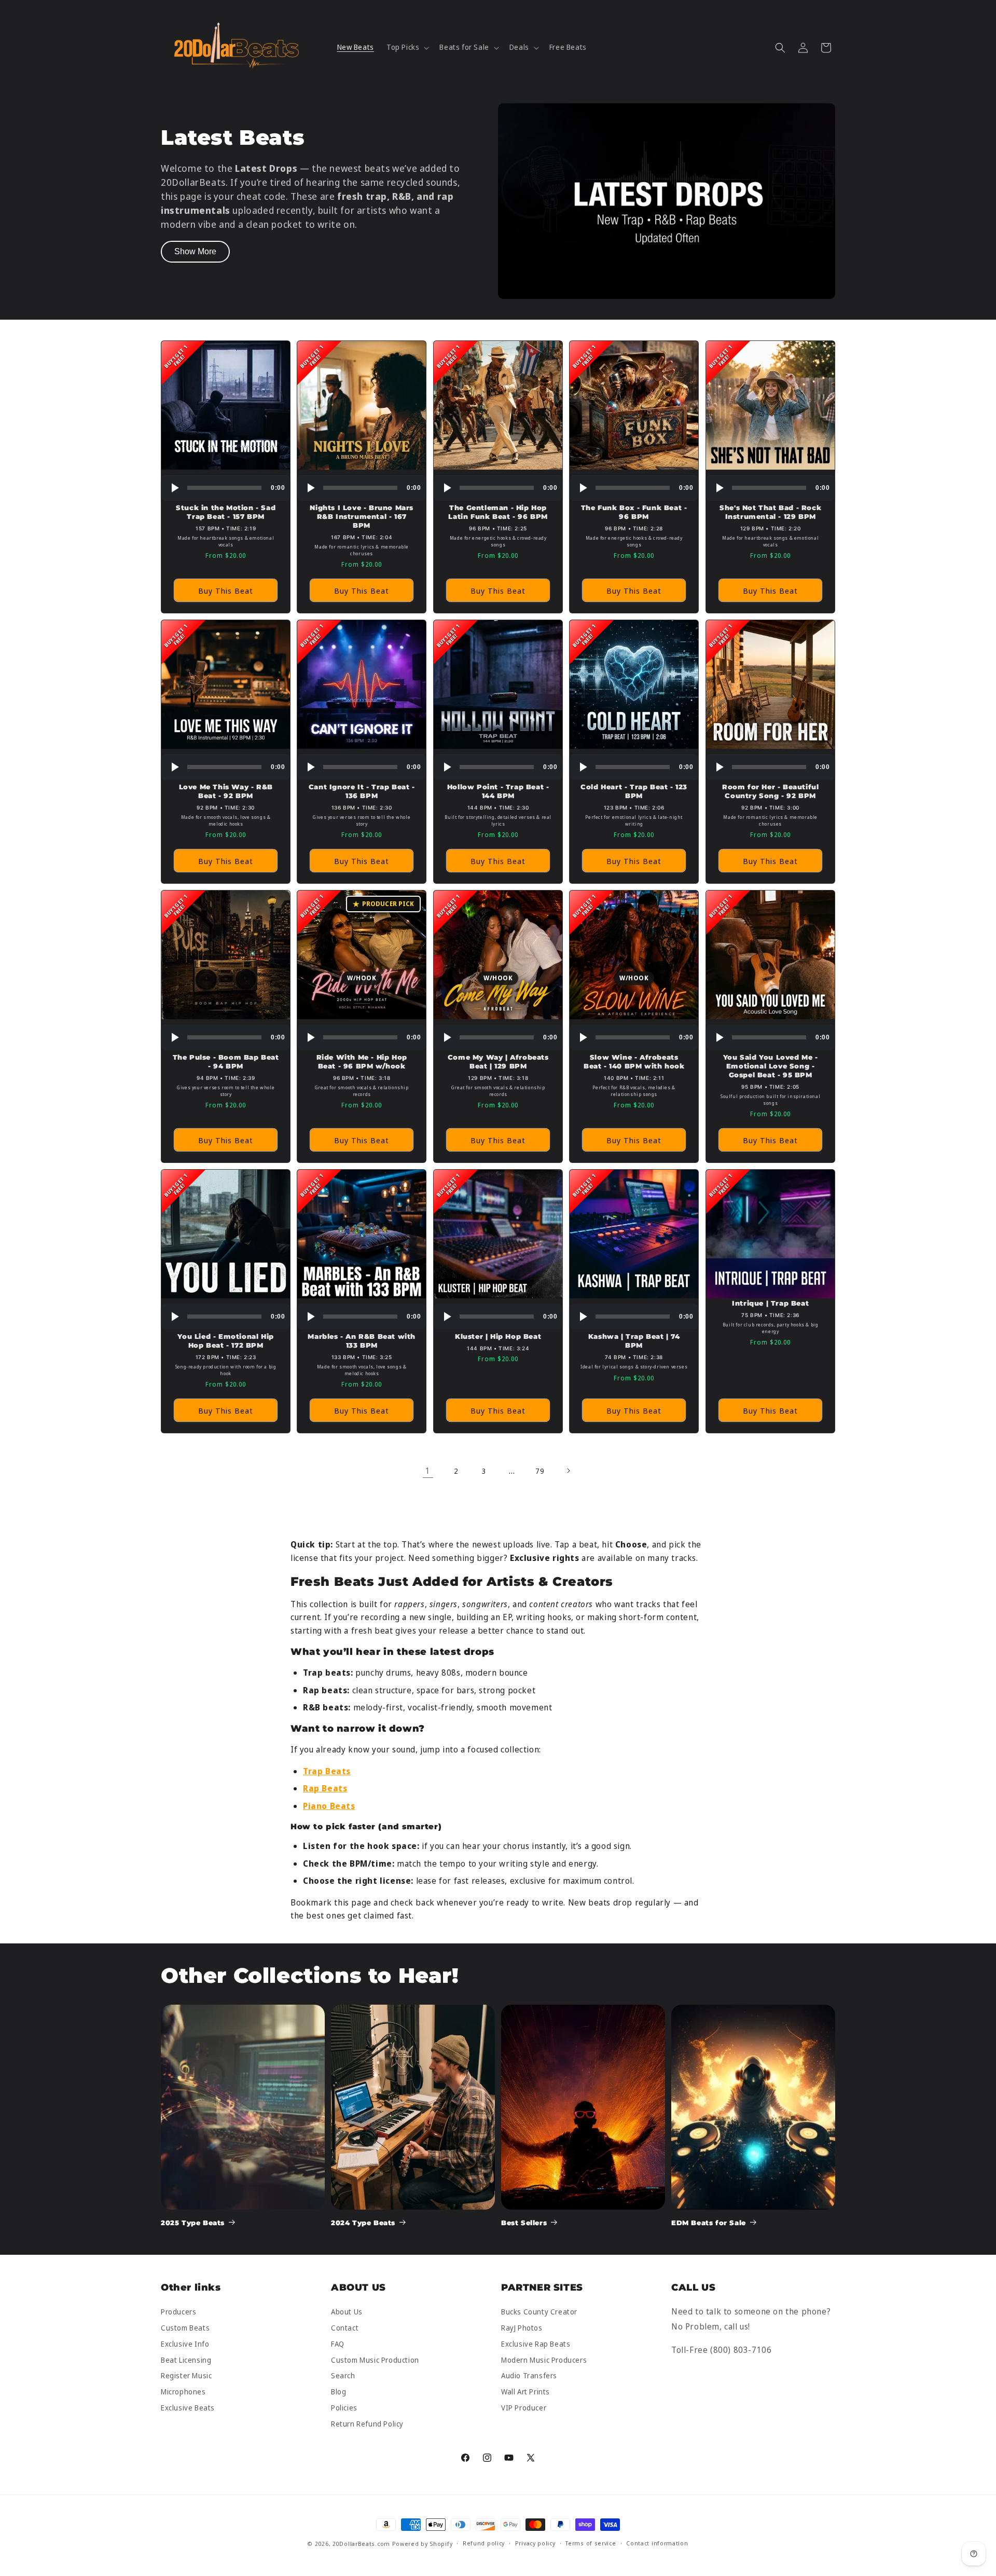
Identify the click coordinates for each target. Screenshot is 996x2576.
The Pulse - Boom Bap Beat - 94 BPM (226, 1062)
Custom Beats (185, 2328)
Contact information (657, 2543)
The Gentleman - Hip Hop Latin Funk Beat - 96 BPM (498, 512)
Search (343, 2376)
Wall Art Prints (525, 2392)
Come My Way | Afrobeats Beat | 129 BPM (498, 1062)
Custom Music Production (375, 2360)
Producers (178, 2312)
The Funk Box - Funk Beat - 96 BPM (634, 512)
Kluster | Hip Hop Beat (498, 1337)
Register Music (186, 2376)
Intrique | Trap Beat (770, 1304)
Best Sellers (524, 2223)
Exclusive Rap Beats (536, 2344)
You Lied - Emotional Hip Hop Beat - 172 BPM (225, 1341)
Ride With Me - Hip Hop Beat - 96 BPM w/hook (362, 1062)
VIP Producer (524, 2408)
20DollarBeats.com (361, 2544)
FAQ (338, 2344)
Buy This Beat (226, 591)
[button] (407, 47)
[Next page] (568, 1471)
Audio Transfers (529, 2376)
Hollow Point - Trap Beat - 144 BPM (498, 791)
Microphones (183, 2392)
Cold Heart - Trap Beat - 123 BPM (634, 791)
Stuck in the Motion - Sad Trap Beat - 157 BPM (226, 512)
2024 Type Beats (363, 2223)
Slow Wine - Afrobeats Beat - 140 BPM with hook (634, 1062)
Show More (195, 251)
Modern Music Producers (544, 2360)
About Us (347, 2312)
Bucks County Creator (539, 2312)
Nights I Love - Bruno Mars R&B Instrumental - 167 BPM (362, 516)
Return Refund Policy (367, 2424)
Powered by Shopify (423, 2544)
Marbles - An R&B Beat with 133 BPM (362, 1341)
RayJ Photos (522, 2328)
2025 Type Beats (193, 2223)
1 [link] (428, 1471)
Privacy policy (535, 2543)
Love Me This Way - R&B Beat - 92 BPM (226, 791)
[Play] (174, 488)
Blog (338, 2392)
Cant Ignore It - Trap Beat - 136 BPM (362, 791)
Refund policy (484, 2543)
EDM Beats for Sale (709, 2223)
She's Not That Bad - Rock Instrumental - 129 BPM (770, 512)
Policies (344, 2408)
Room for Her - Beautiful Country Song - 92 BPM (770, 791)
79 (540, 1471)
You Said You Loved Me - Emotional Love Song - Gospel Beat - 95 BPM (770, 1066)
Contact (345, 2328)
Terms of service (591, 2543)
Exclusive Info (185, 2344)
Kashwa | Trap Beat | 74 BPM (634, 1341)
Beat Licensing (186, 2360)
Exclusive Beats (188, 2408)
